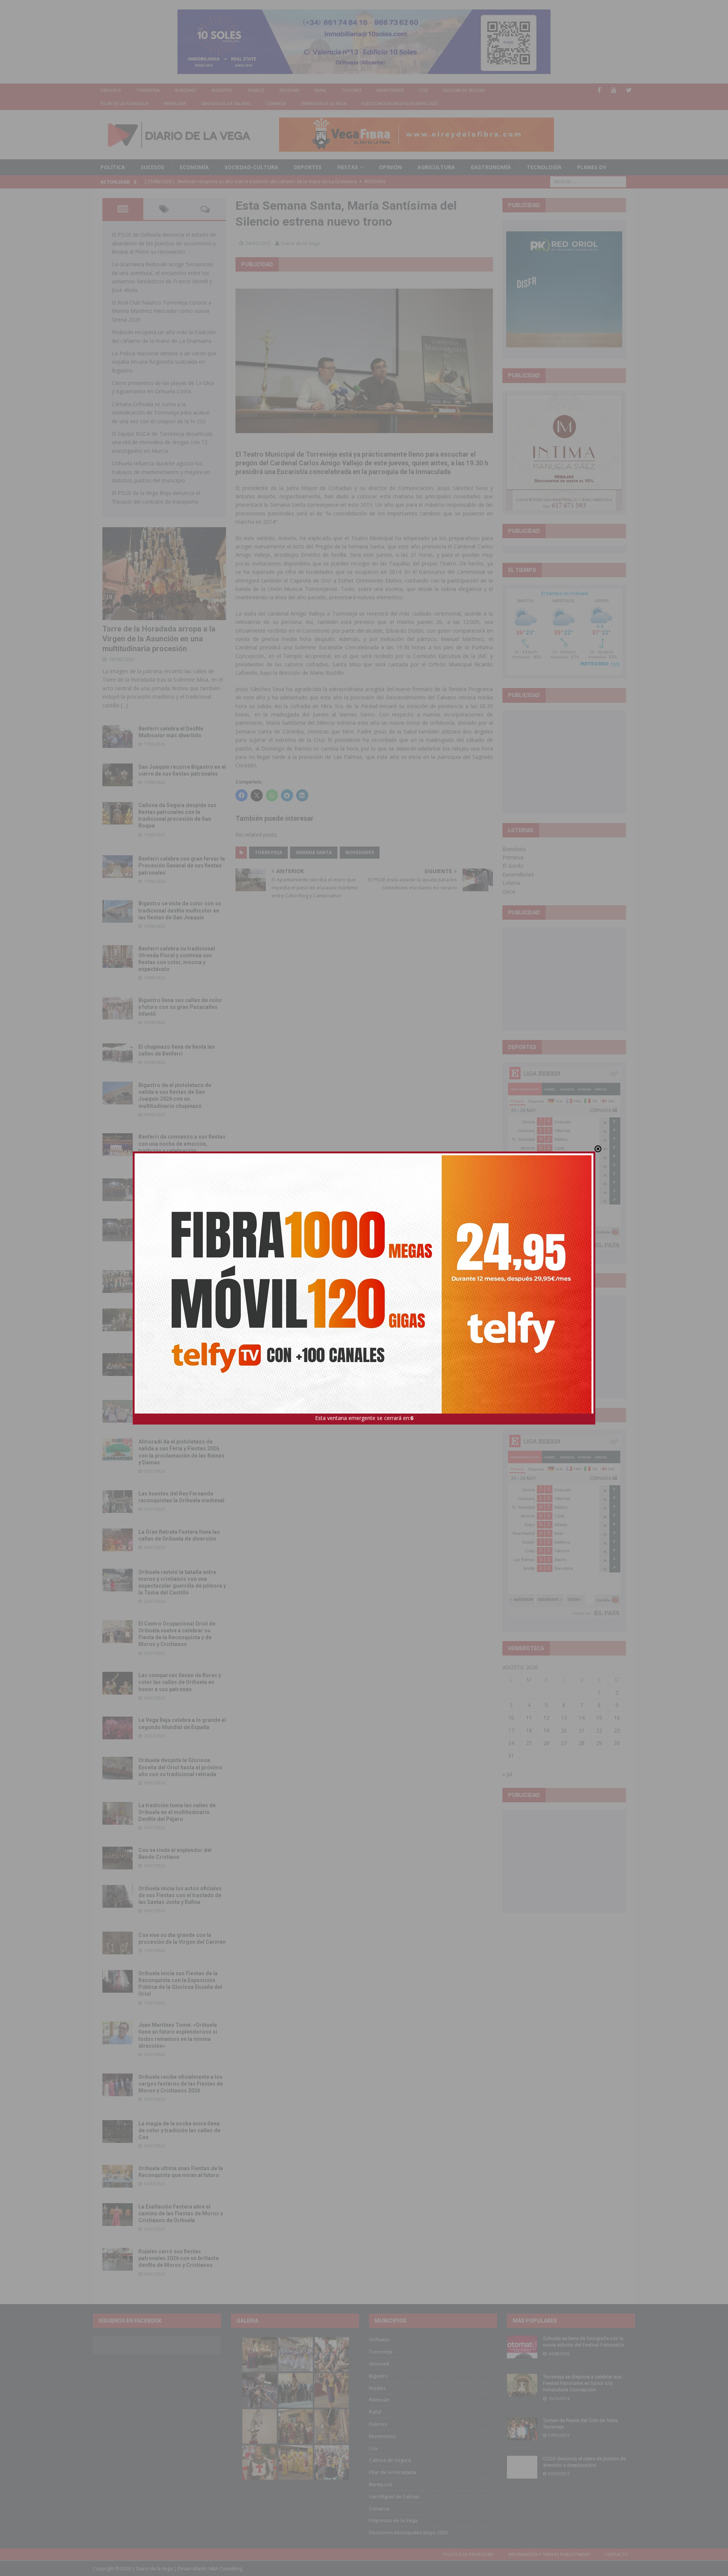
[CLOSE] (598, 1149)
